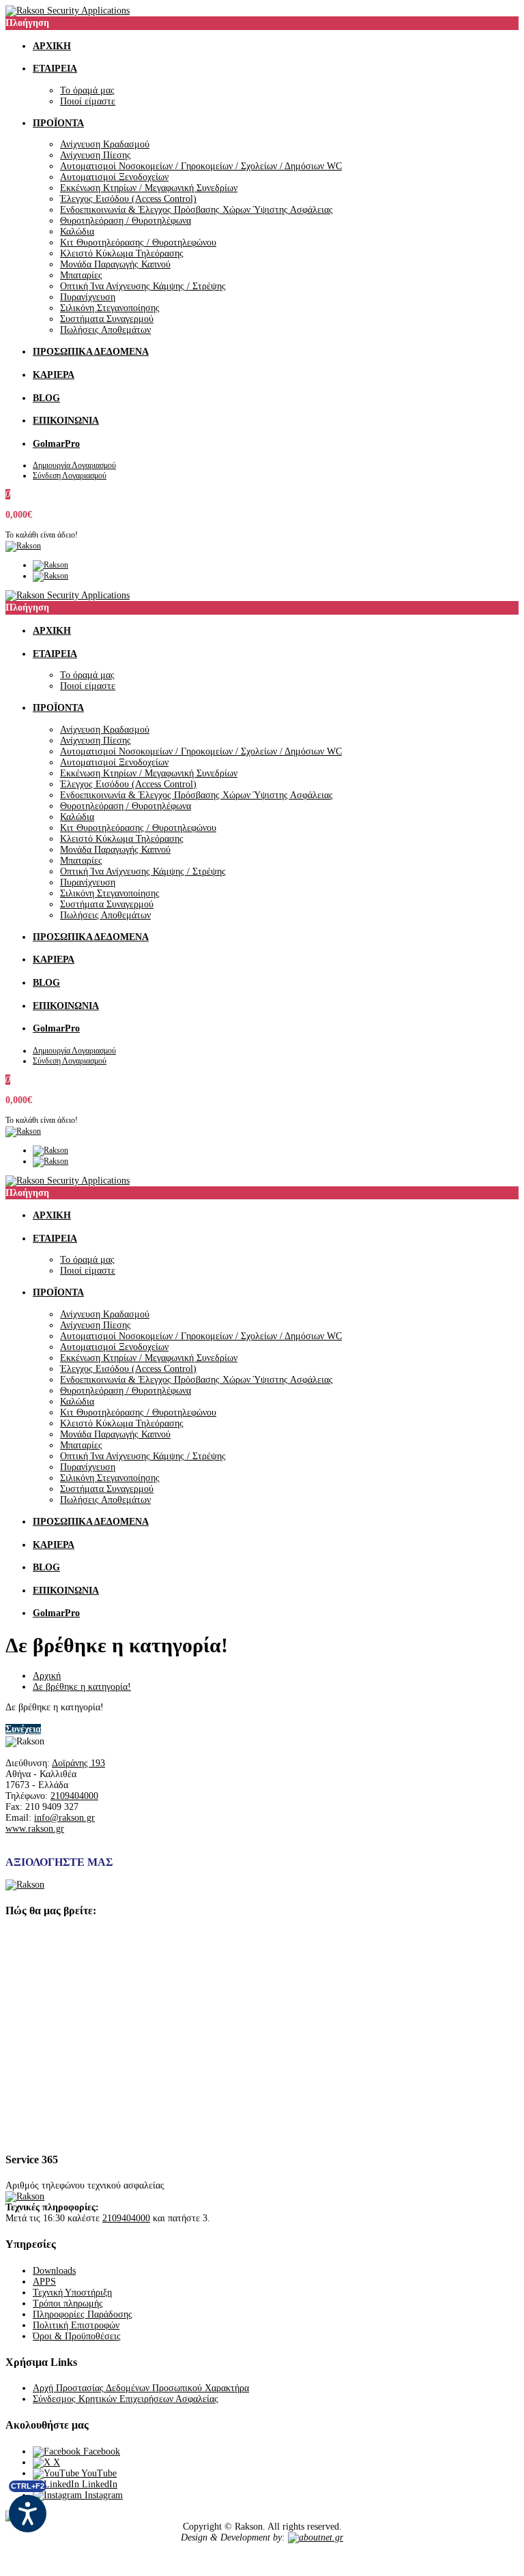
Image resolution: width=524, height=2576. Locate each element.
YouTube (98, 2473)
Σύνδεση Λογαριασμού (70, 475)
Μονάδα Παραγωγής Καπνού (115, 264)
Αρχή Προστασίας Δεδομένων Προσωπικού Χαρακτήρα (141, 2388)
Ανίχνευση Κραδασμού (105, 144)
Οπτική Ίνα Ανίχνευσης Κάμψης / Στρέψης (143, 286)
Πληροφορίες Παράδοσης (83, 2314)
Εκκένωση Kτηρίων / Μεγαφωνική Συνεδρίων (149, 188)
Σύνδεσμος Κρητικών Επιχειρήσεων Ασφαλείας (126, 2399)
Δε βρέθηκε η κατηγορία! (82, 1687)
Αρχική (47, 1676)
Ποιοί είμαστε (88, 101)
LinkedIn (98, 2484)
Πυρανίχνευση (88, 297)
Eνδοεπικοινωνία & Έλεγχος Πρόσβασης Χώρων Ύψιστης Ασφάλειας (196, 210)
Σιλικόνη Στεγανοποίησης (110, 308)
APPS (44, 2282)
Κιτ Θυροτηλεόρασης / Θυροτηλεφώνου (138, 243)
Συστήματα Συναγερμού (107, 319)
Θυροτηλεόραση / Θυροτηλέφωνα (126, 221)
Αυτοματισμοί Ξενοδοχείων (114, 177)
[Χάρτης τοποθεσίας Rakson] (262, 2034)
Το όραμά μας (87, 90)
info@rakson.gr (64, 1818)
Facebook (100, 2451)
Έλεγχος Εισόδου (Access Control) (128, 199)
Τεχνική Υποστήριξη (72, 2293)
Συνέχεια (23, 1729)
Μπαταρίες (81, 275)
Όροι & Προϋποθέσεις (77, 2336)
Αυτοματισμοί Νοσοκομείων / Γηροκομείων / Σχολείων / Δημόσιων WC (201, 166)
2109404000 (74, 1796)
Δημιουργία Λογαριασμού (74, 465)
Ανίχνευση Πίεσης (96, 155)
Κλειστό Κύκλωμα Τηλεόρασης (122, 253)
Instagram (102, 2495)
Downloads (54, 2271)
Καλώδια (77, 232)
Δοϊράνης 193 (78, 1763)
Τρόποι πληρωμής (68, 2303)
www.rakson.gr (35, 1829)
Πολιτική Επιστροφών (76, 2325)
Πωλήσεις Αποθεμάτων (105, 330)
